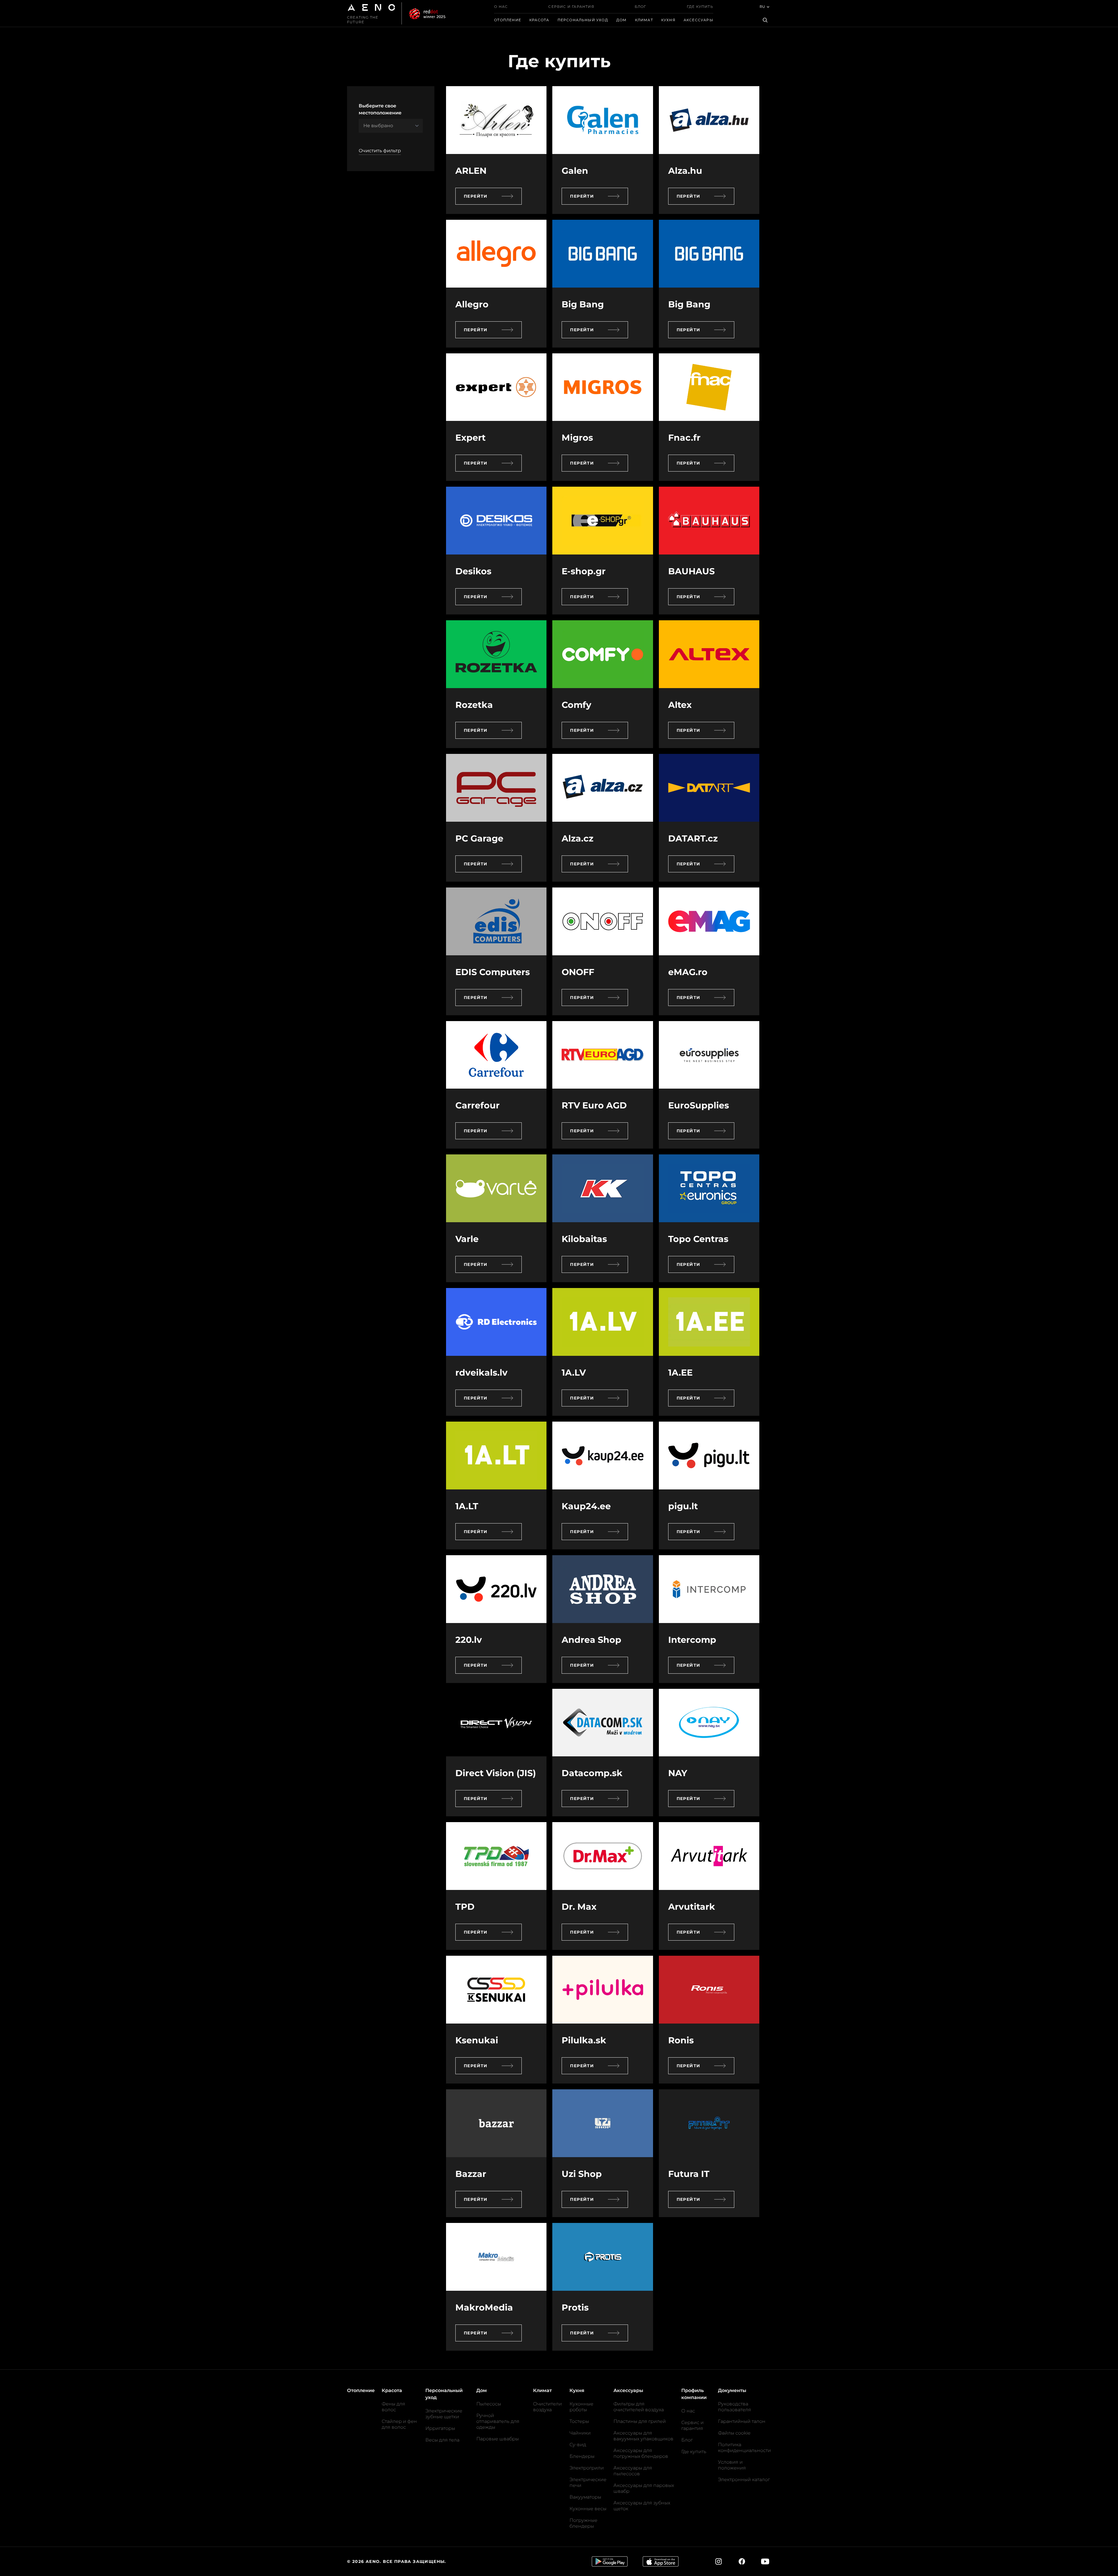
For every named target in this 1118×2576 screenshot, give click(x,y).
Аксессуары (698, 20)
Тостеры (579, 2421)
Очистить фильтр (380, 151)
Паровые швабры (498, 2439)
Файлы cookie (734, 2433)
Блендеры (582, 2456)
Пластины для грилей (640, 2421)
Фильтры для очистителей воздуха (639, 2407)
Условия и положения (732, 2465)
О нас (501, 7)
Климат (644, 20)
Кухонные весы (588, 2509)
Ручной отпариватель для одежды (498, 2421)
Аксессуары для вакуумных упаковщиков (643, 2436)
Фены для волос (393, 2407)
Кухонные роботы (581, 2407)
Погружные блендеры (583, 2523)
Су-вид (578, 2445)
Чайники (580, 2433)
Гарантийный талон (742, 2421)
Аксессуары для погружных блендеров (641, 2453)
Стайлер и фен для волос (399, 2424)
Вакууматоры (585, 2497)
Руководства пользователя (735, 2407)
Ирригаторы (440, 2428)
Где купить (700, 7)
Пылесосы (489, 2404)
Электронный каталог (744, 2480)
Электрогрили (587, 2468)
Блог (641, 7)
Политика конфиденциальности (744, 2447)
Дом (622, 20)
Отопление (508, 20)
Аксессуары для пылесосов (633, 2471)
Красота (539, 20)
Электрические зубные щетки (444, 2414)
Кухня (668, 20)
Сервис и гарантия (571, 7)
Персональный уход (583, 20)
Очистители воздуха (547, 2407)
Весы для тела (442, 2440)
